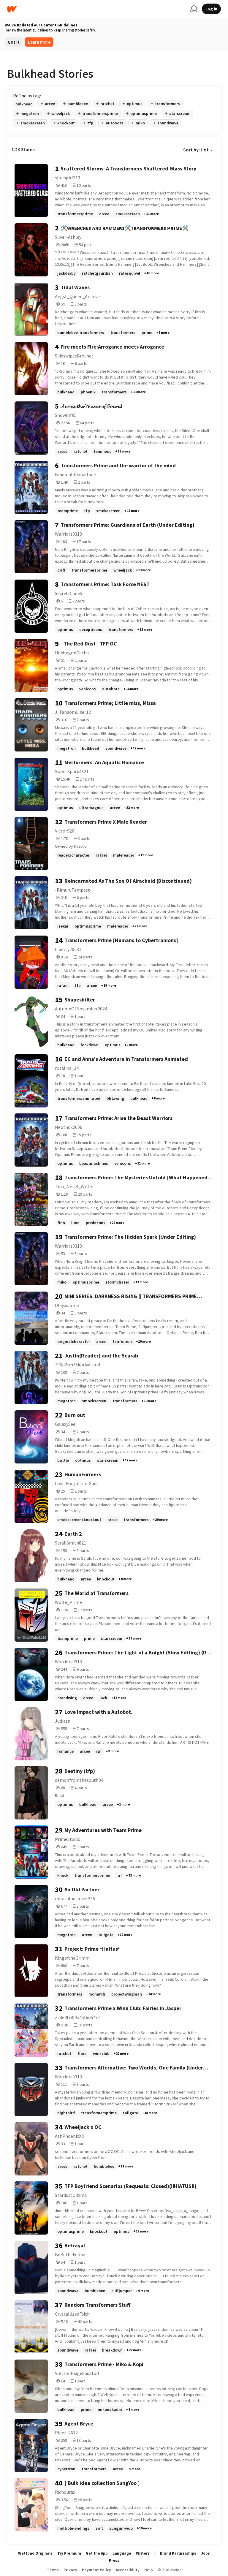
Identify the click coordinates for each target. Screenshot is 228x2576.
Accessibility (128, 2570)
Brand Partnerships (178, 2553)
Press (114, 2560)
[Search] (194, 9)
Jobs (205, 2553)
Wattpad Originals (35, 2553)
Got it (14, 42)
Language (122, 2553)
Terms (53, 2570)
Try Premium (69, 2553)
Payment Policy (96, 2570)
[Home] (96, 9)
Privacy (70, 2570)
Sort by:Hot (196, 150)
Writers (143, 2553)
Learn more (39, 42)
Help (149, 2570)
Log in (211, 9)
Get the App (97, 2553)
